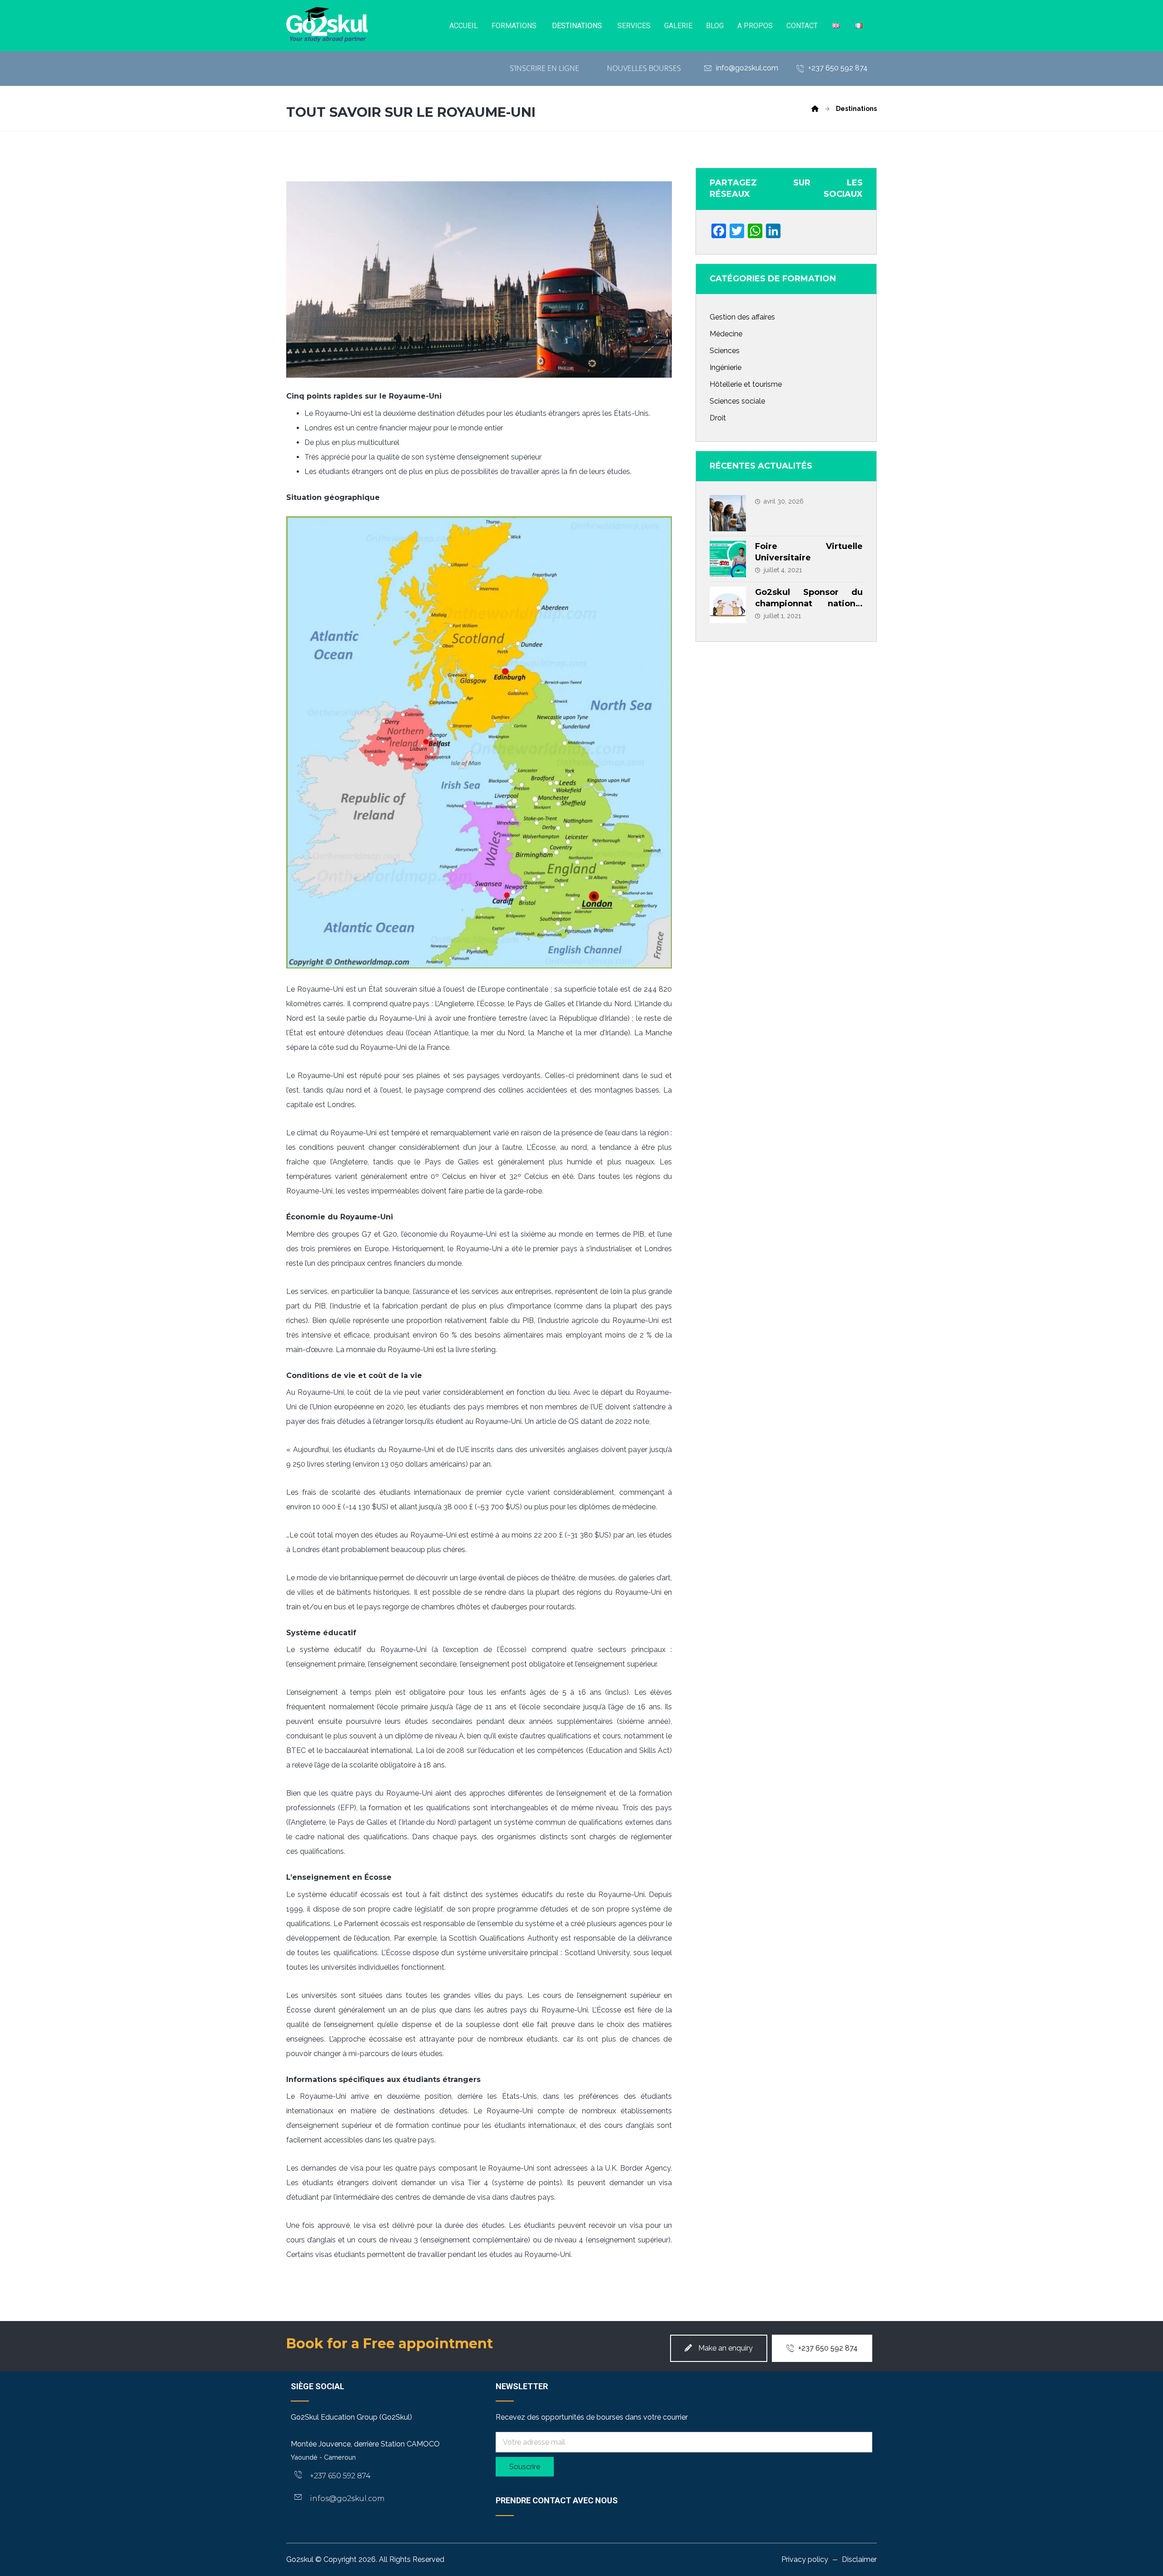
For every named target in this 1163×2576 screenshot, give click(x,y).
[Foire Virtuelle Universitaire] (728, 559)
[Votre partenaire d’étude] (327, 25)
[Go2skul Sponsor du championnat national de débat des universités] (728, 605)
